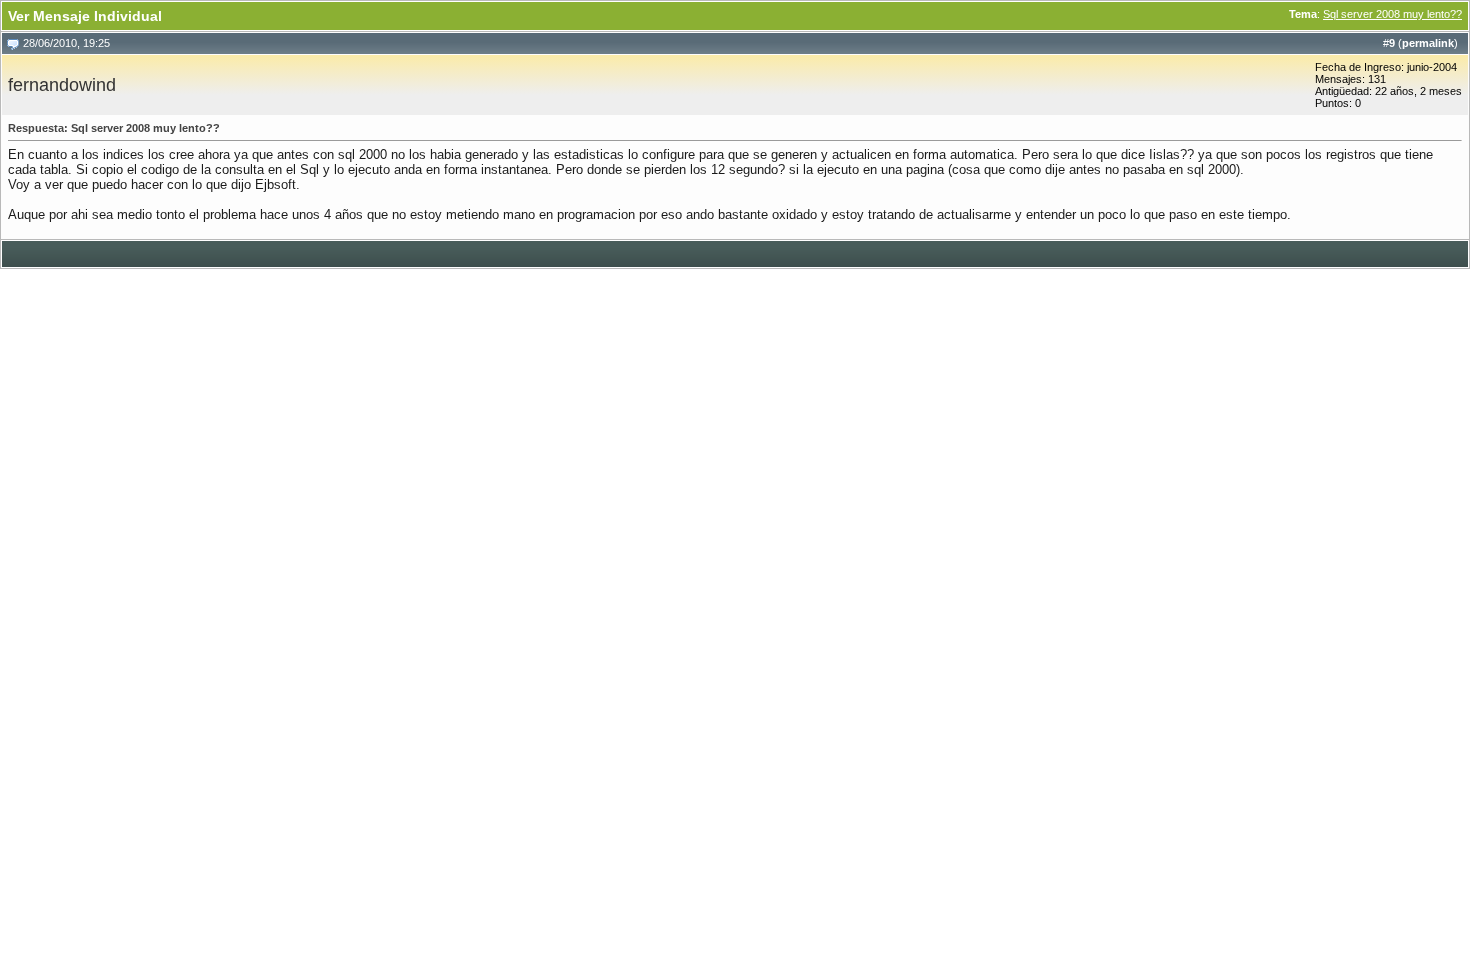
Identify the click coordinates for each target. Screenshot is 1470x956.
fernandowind (62, 85)
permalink (1428, 43)
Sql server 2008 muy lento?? (1392, 14)
